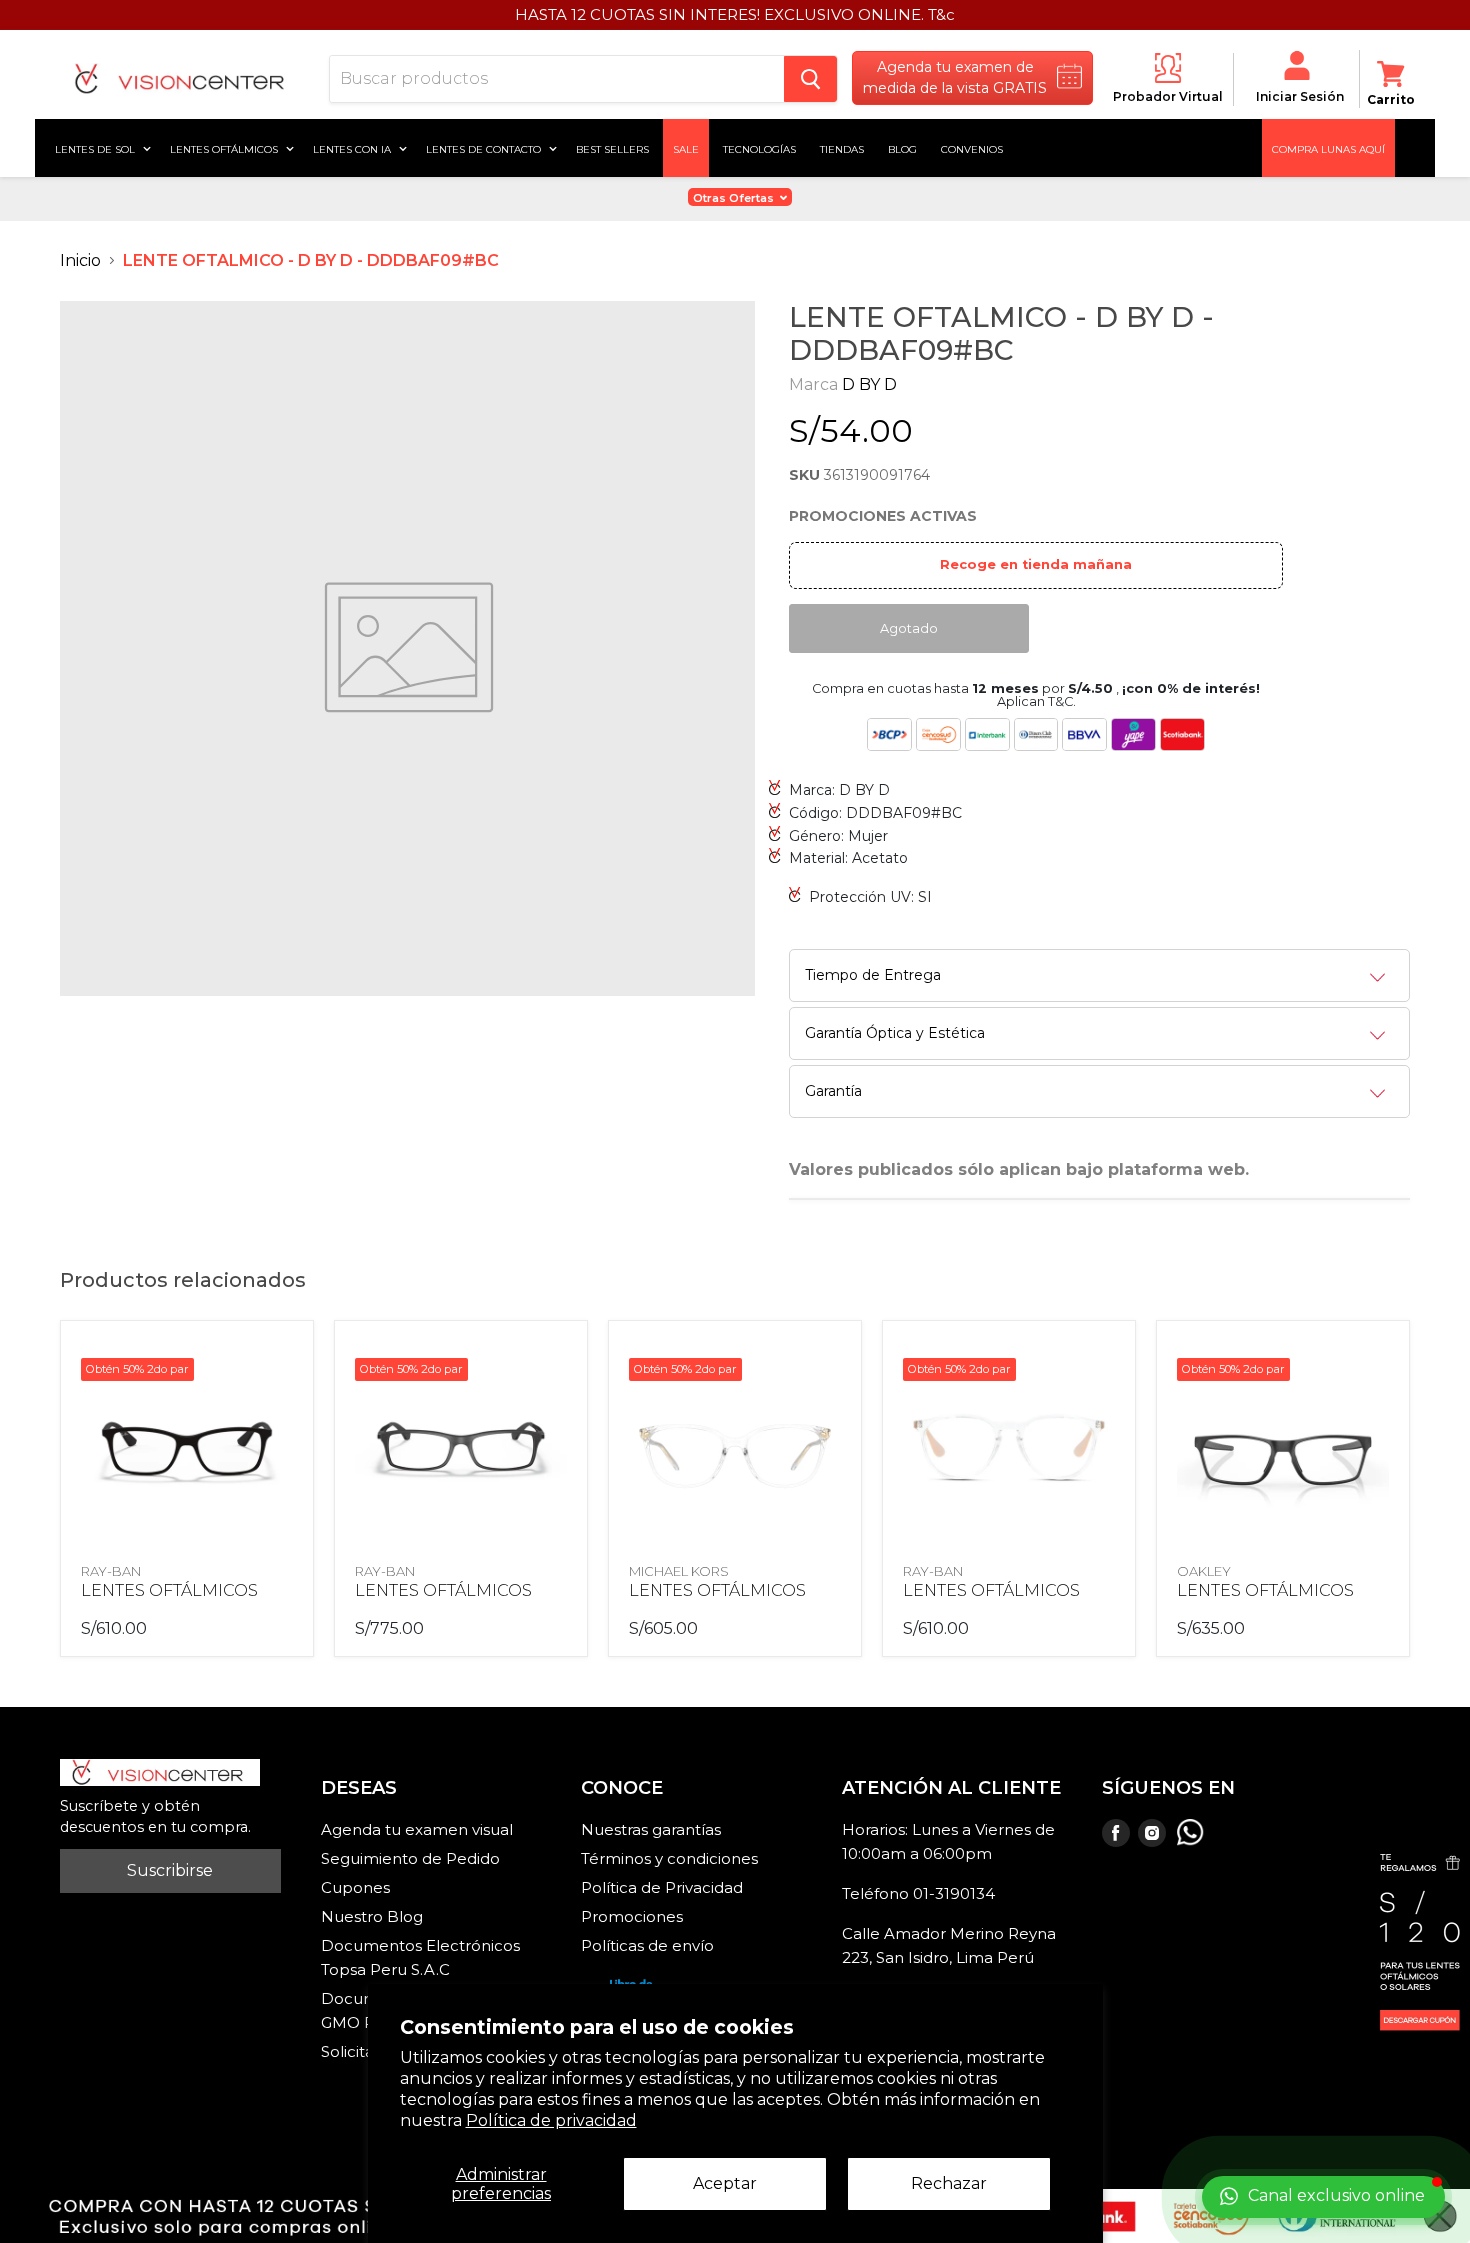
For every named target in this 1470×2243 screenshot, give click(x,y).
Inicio (80, 260)
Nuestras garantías (651, 1829)
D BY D (869, 384)
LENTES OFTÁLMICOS (169, 1590)
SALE (686, 148)
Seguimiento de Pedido (410, 1858)
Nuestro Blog (372, 1916)
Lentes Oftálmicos (225, 148)
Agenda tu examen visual (417, 1829)
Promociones (632, 1916)
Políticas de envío (647, 1945)
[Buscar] (810, 79)
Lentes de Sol (96, 148)
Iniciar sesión (1300, 96)
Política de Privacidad (662, 1887)
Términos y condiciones (669, 1858)
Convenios (972, 148)
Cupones (355, 1887)
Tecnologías (759, 148)
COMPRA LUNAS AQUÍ (1328, 148)
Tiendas (842, 148)
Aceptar (725, 2183)
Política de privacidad (551, 2120)
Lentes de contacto (485, 148)
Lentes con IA (353, 148)
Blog (902, 148)
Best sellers (612, 148)
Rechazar (949, 2183)
